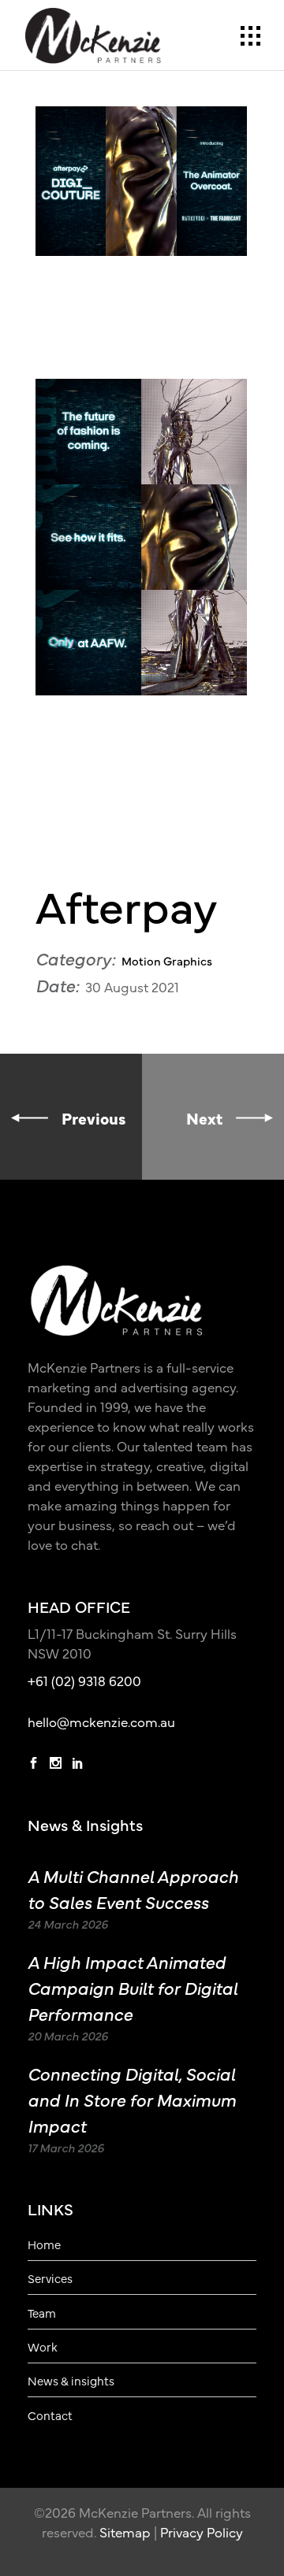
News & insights (71, 2381)
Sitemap (125, 2532)
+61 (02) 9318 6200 (84, 1681)
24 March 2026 (68, 1924)
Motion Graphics (167, 960)
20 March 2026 (68, 2035)
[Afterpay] (141, 181)
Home (44, 2244)
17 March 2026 (66, 2147)
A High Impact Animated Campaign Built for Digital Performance (133, 1987)
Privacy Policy (202, 2532)
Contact (50, 2415)
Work (43, 2347)
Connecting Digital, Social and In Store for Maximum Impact (132, 2099)
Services (50, 2278)
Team (42, 2313)
